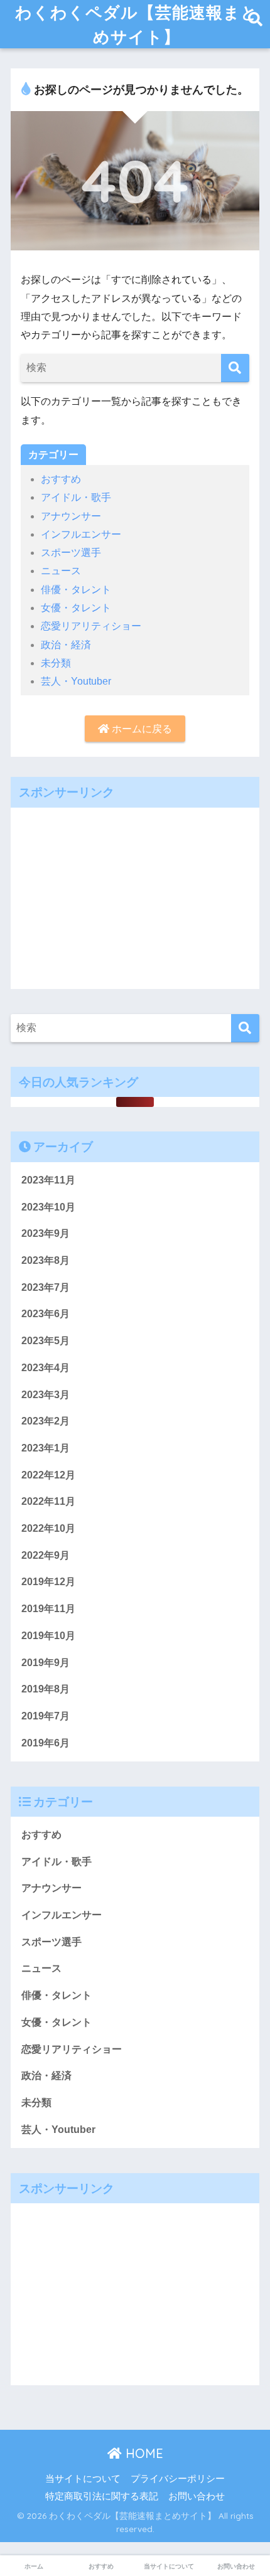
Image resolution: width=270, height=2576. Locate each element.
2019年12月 (48, 1582)
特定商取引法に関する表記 (102, 2496)
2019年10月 (48, 1636)
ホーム (34, 2566)
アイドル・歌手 (76, 497)
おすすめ (61, 479)
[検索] (235, 368)
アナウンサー (71, 516)
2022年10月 (48, 1528)
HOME (143, 2453)
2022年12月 (48, 1475)
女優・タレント (76, 608)
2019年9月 (46, 1663)
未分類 (56, 663)
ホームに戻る (141, 729)
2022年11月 (48, 1501)
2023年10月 (48, 1207)
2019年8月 (46, 1689)
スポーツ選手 (71, 553)
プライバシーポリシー (178, 2479)
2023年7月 (46, 1287)
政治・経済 (66, 645)
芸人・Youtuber (76, 681)
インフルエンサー (81, 534)
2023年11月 (48, 1180)
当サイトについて (83, 2479)
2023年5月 (46, 1341)
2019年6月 (46, 1743)
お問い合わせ (197, 2496)
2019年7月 (46, 1716)
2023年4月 (46, 1368)
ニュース (61, 571)
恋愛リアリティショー (91, 626)
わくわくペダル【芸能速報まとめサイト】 (137, 24)
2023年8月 (46, 1260)
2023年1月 (46, 1448)
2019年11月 (48, 1609)
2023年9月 (46, 1233)
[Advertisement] (135, 895)
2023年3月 (46, 1395)
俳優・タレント (76, 590)
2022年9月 (46, 1555)
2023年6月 (46, 1314)
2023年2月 (46, 1421)
